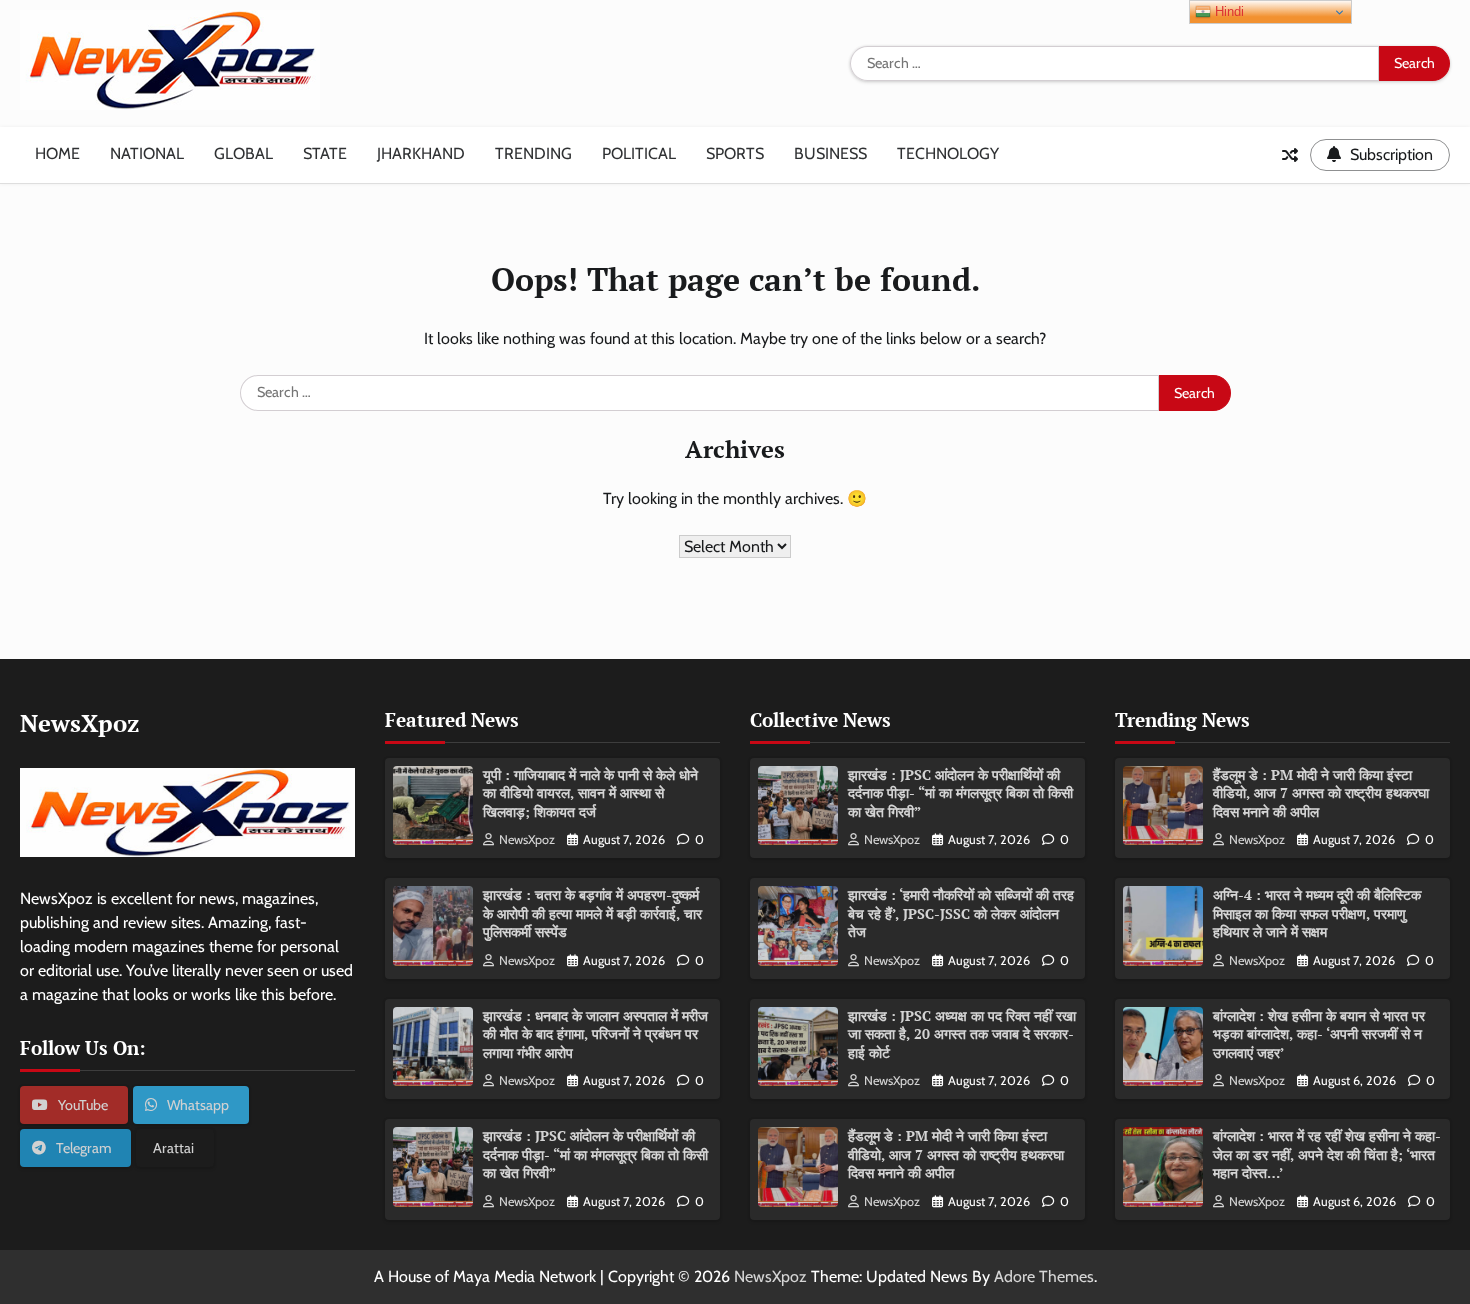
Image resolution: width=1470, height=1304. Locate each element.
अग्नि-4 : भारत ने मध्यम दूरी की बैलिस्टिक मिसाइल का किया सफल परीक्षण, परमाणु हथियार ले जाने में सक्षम (1317, 913)
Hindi (1227, 11)
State (325, 153)
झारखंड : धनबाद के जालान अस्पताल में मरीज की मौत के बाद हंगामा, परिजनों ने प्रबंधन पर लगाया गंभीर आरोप (595, 1034)
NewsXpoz (527, 839)
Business (830, 153)
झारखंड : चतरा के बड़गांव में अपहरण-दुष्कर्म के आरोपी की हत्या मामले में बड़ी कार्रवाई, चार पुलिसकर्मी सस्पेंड (592, 913)
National (147, 153)
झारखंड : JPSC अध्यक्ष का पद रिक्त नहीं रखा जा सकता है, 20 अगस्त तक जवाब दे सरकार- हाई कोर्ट (962, 1034)
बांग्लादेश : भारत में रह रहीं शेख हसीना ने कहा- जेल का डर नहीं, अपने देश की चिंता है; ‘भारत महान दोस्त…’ (1327, 1154)
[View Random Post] (1290, 155)
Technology (948, 153)
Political (639, 153)
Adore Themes (1044, 1276)
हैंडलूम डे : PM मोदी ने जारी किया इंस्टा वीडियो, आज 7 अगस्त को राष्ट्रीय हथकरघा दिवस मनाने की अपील (956, 1154)
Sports (735, 153)
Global (243, 153)
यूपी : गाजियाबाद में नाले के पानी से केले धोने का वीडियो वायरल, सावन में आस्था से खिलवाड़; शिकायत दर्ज (590, 793)
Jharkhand (421, 153)
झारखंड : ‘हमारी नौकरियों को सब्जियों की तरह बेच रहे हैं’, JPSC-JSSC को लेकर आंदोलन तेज (961, 913)
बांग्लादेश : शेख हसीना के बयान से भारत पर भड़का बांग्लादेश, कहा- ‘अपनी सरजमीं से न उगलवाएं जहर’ (1319, 1034)
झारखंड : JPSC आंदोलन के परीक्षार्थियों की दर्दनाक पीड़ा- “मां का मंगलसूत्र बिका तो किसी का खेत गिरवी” (595, 1154)
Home (57, 153)
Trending (533, 153)
